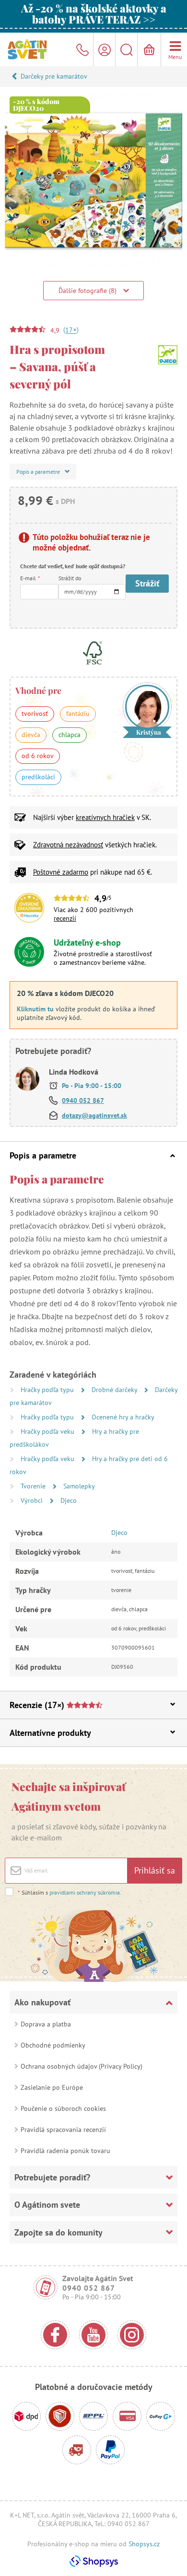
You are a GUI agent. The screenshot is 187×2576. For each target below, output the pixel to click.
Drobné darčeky (115, 1390)
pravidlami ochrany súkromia (85, 1892)
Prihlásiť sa (155, 1870)
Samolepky (79, 1486)
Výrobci (33, 1500)
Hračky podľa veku (48, 1431)
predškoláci (38, 777)
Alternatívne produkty (50, 1733)
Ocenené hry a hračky (123, 1417)
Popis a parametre (43, 1155)
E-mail (30, 578)
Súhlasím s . (70, 1892)
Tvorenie (34, 1486)
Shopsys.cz (144, 2544)
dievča (31, 735)
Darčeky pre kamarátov (54, 76)
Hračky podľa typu (48, 1390)
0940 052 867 (83, 1101)
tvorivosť (35, 714)
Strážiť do (70, 578)
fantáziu (78, 714)
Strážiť (147, 583)
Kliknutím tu (35, 1009)
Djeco (69, 1500)
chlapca (70, 735)
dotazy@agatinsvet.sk (94, 1115)
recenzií (65, 918)
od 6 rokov (38, 756)
